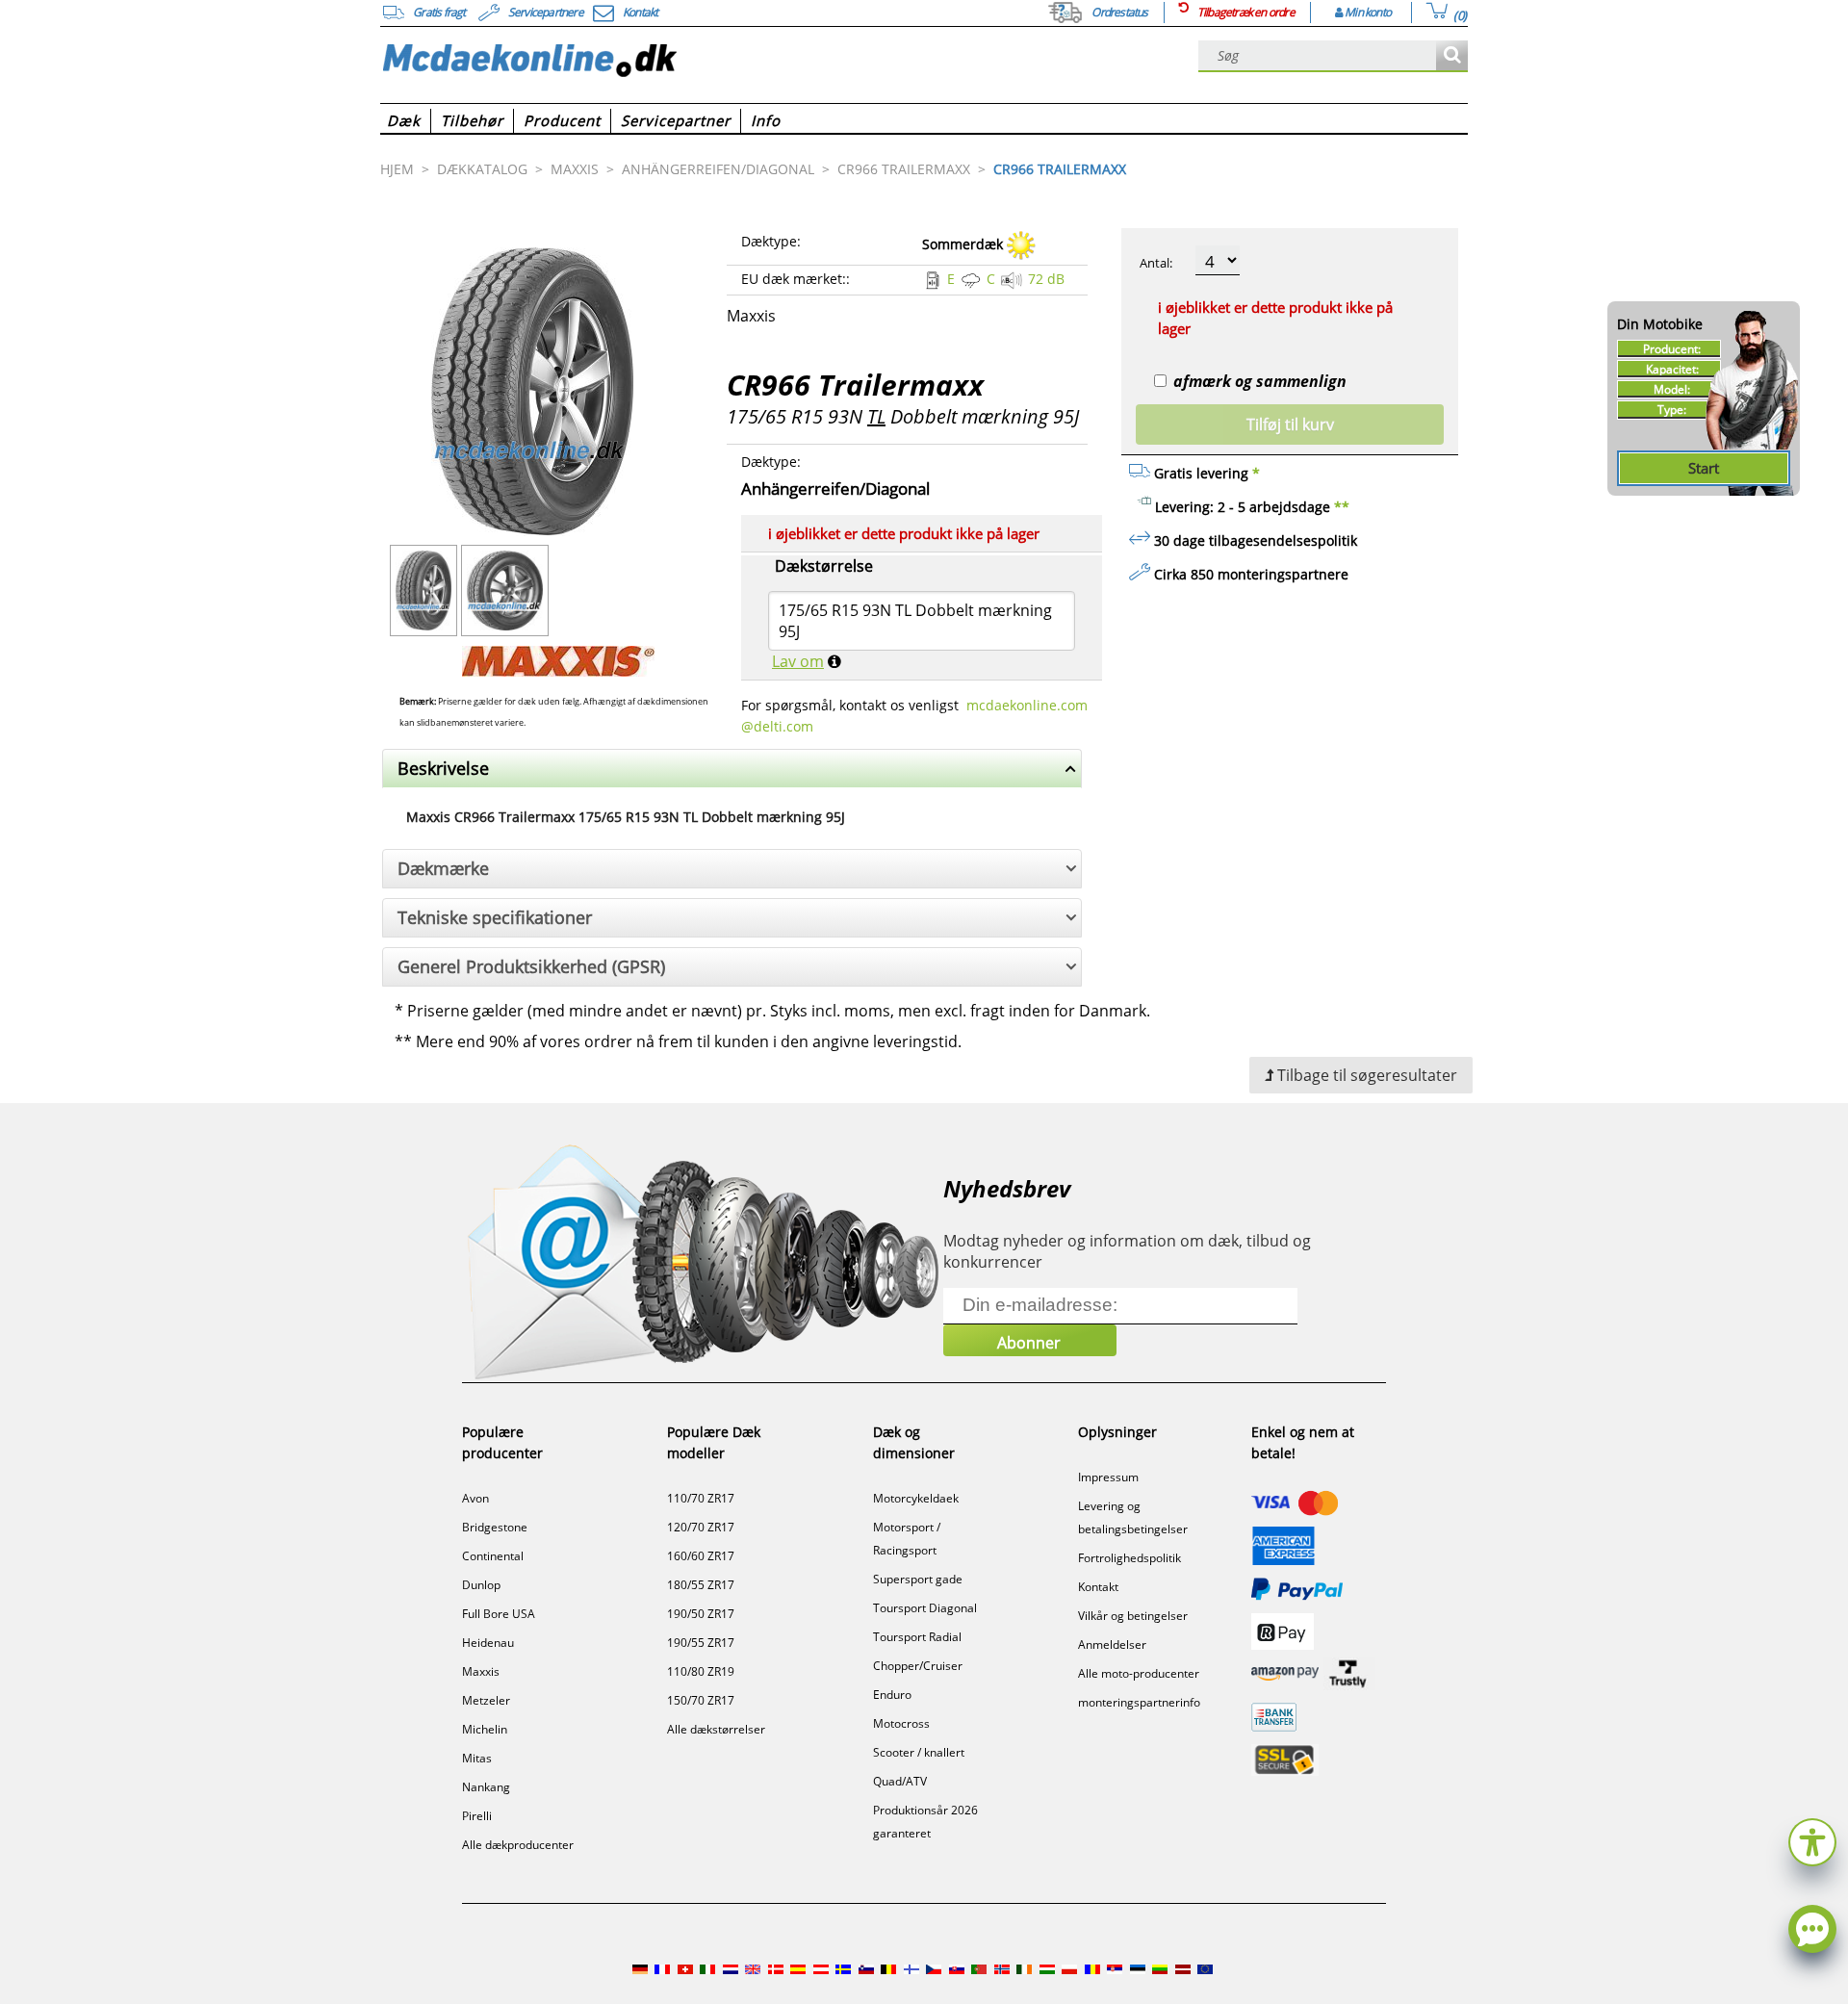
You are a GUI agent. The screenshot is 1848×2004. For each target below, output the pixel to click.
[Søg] (1452, 56)
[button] (1812, 1840)
